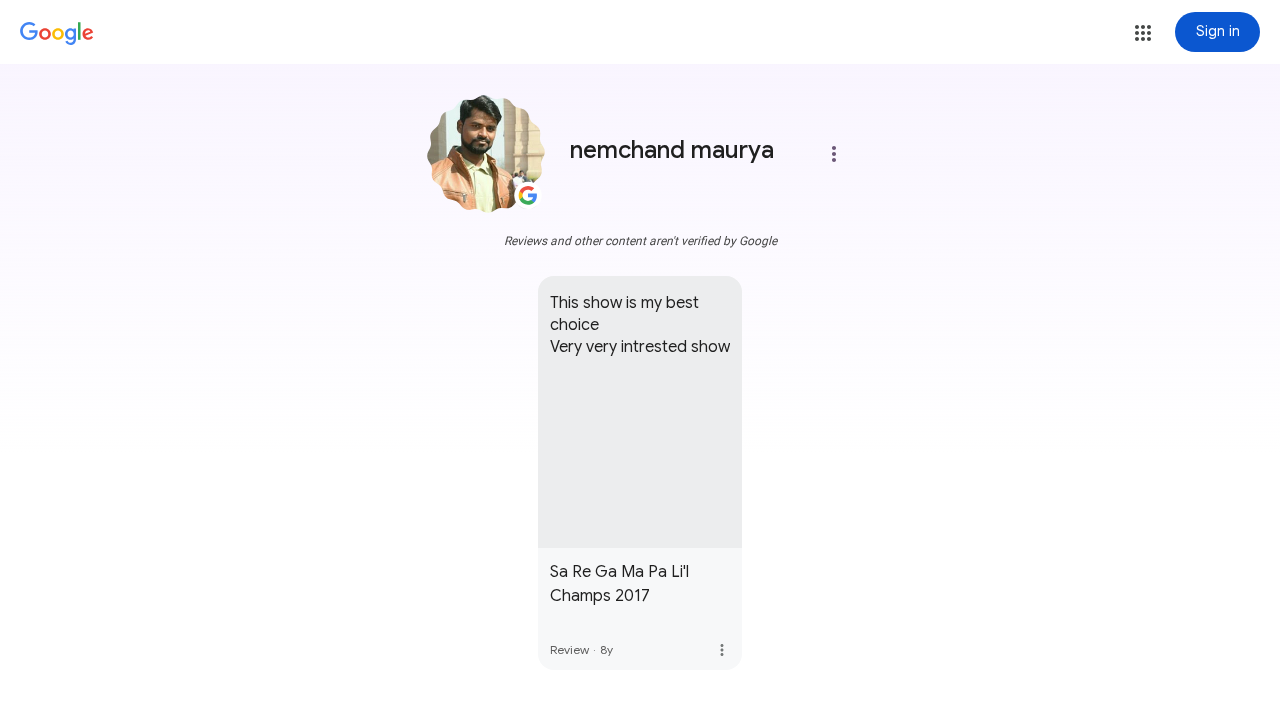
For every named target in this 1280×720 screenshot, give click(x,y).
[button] (1143, 33)
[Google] (57, 34)
